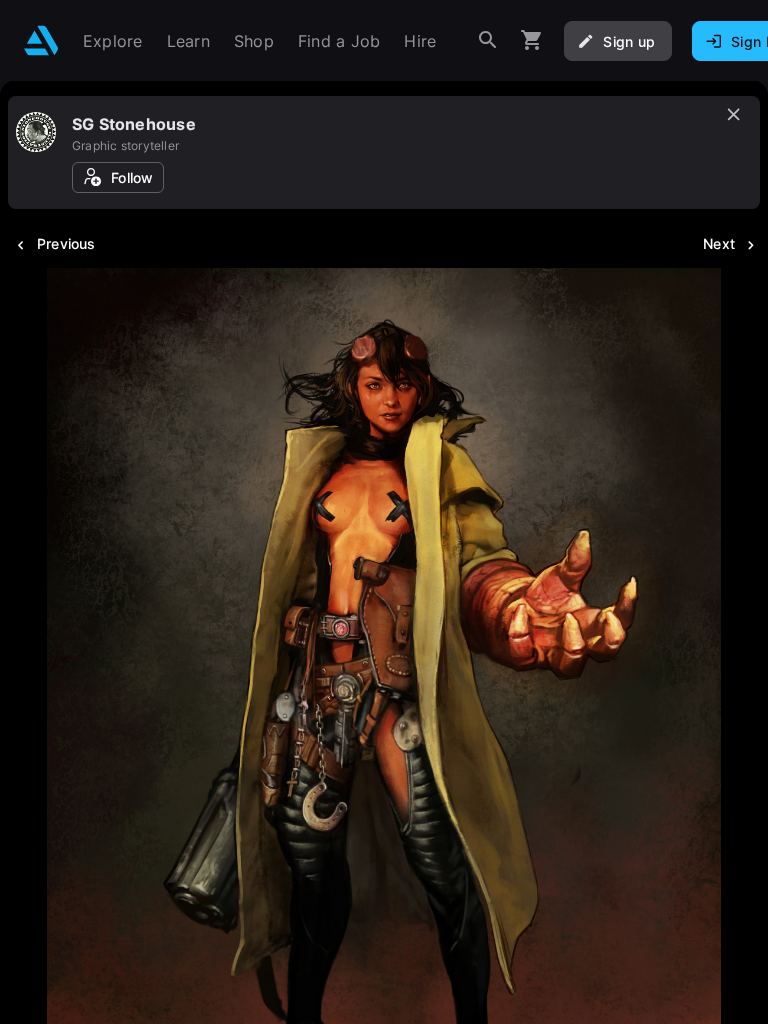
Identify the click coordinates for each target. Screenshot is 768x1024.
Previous (66, 243)
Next (719, 243)
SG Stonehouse (134, 124)
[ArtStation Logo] (41, 40)
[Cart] (532, 40)
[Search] (488, 40)
